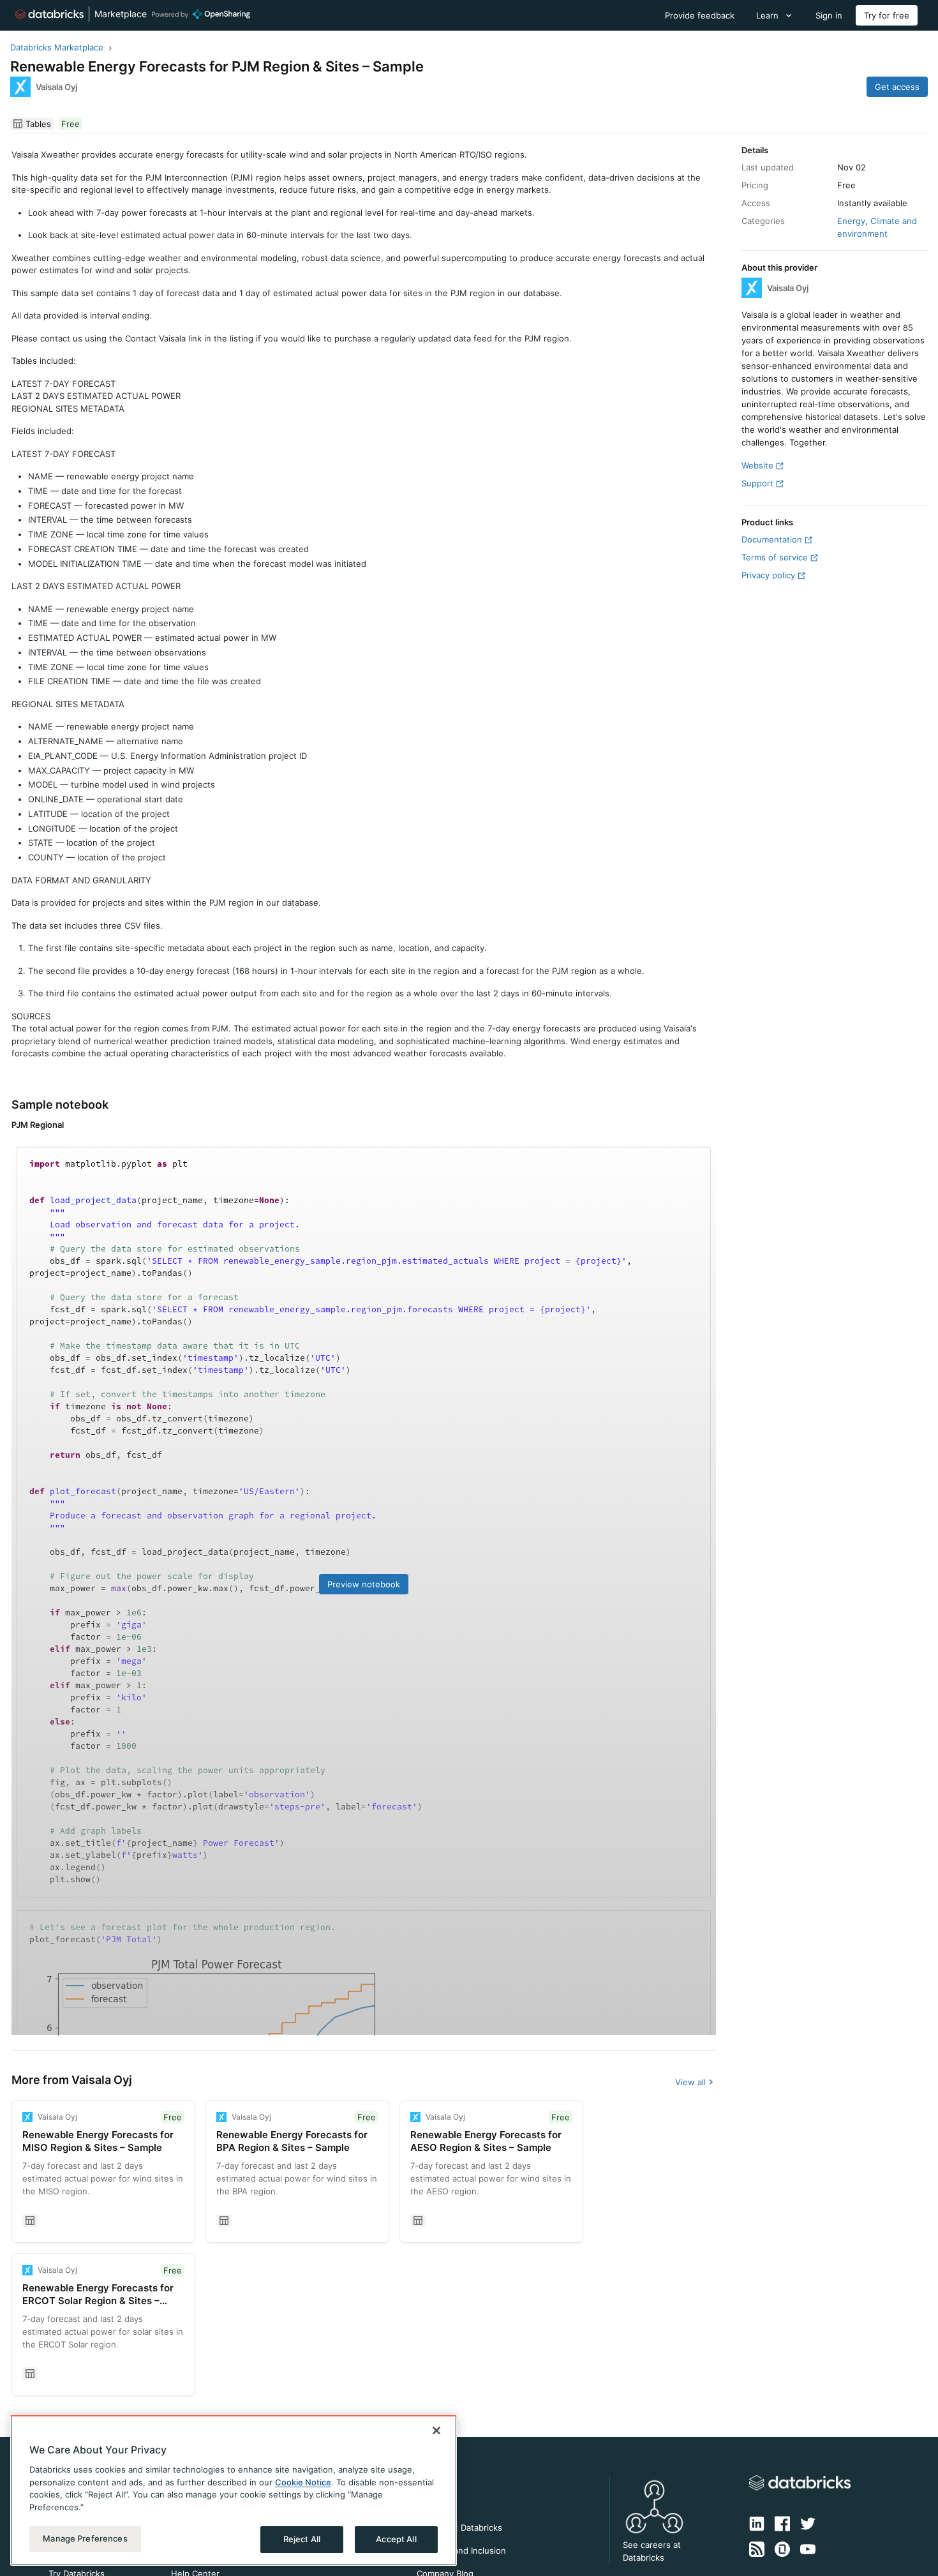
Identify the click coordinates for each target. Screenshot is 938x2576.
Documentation (772, 539)
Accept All (396, 2539)
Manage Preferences (85, 2538)
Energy (851, 221)
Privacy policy (768, 575)
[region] (234, 2490)
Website (757, 465)
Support (757, 483)
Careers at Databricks (459, 2527)
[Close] (436, 2430)
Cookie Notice (303, 2482)
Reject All (302, 2539)
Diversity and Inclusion (461, 2550)
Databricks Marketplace (57, 47)
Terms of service (775, 557)
